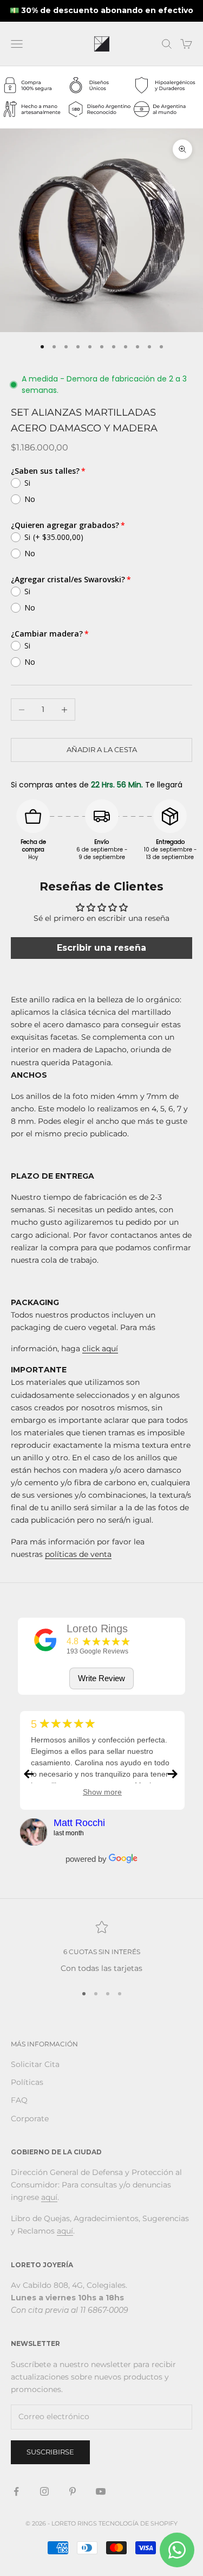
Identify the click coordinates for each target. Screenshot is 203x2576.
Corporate (30, 2119)
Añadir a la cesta (102, 749)
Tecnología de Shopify (138, 2523)
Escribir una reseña (101, 948)
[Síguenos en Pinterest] (73, 2491)
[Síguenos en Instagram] (44, 2491)
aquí (49, 2197)
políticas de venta (78, 1554)
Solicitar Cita (35, 2064)
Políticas (27, 2082)
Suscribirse (50, 2452)
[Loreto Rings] (45, 1640)
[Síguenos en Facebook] (16, 2491)
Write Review (101, 1678)
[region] (101, 1947)
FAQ (19, 2100)
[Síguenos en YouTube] (101, 2491)
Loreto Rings (97, 1629)
